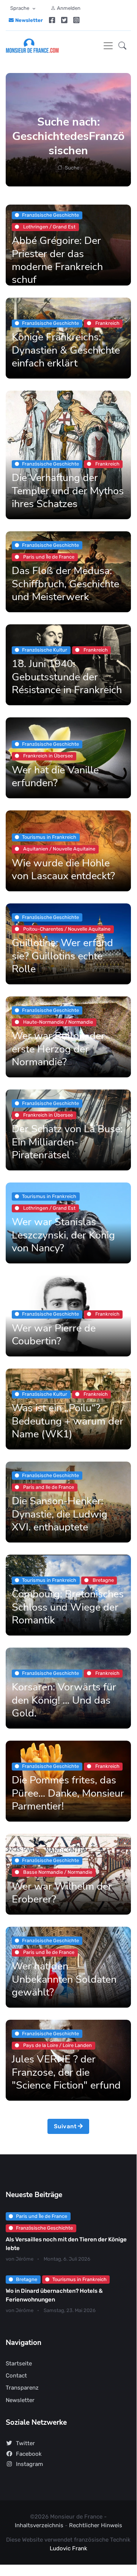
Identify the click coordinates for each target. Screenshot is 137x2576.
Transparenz (22, 2388)
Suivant (66, 2126)
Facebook (29, 2454)
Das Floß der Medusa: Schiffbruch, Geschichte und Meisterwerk (65, 584)
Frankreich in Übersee (47, 756)
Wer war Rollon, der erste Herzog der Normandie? (58, 1049)
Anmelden (69, 8)
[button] (122, 46)
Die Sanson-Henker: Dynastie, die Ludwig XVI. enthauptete (60, 1514)
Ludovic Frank (68, 2548)
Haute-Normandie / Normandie (57, 1022)
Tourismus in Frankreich (80, 2279)
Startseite (19, 2363)
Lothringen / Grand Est (49, 227)
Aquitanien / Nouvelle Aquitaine (59, 849)
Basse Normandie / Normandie (57, 1872)
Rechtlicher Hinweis (96, 2525)
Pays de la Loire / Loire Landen (57, 2045)
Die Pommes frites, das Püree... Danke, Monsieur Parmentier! (68, 1793)
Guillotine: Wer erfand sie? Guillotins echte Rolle (62, 956)
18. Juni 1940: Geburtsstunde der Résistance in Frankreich (67, 677)
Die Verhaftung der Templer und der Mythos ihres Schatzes (68, 491)
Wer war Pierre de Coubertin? (54, 1334)
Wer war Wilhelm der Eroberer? (62, 1892)
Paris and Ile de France (48, 1487)
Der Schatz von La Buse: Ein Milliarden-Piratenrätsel (67, 1142)
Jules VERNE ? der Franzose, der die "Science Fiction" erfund (66, 2072)
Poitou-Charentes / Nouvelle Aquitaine (66, 929)
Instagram (29, 2464)
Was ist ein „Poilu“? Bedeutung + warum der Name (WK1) (68, 1421)
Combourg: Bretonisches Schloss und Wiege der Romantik (68, 1607)
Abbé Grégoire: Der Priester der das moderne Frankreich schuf (57, 260)
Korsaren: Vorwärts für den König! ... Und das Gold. (64, 1700)
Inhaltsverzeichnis (40, 2525)
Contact (16, 2376)
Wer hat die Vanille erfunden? (55, 776)
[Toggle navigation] (108, 46)
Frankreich (107, 323)
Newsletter (29, 20)
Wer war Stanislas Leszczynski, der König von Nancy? (63, 1235)
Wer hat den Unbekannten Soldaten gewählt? (64, 1979)
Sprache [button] (20, 8)
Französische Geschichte (44, 2228)
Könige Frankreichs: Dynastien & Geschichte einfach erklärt (66, 350)
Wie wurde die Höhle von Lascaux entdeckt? (63, 869)
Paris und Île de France (48, 557)
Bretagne (103, 1580)
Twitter (25, 2443)
